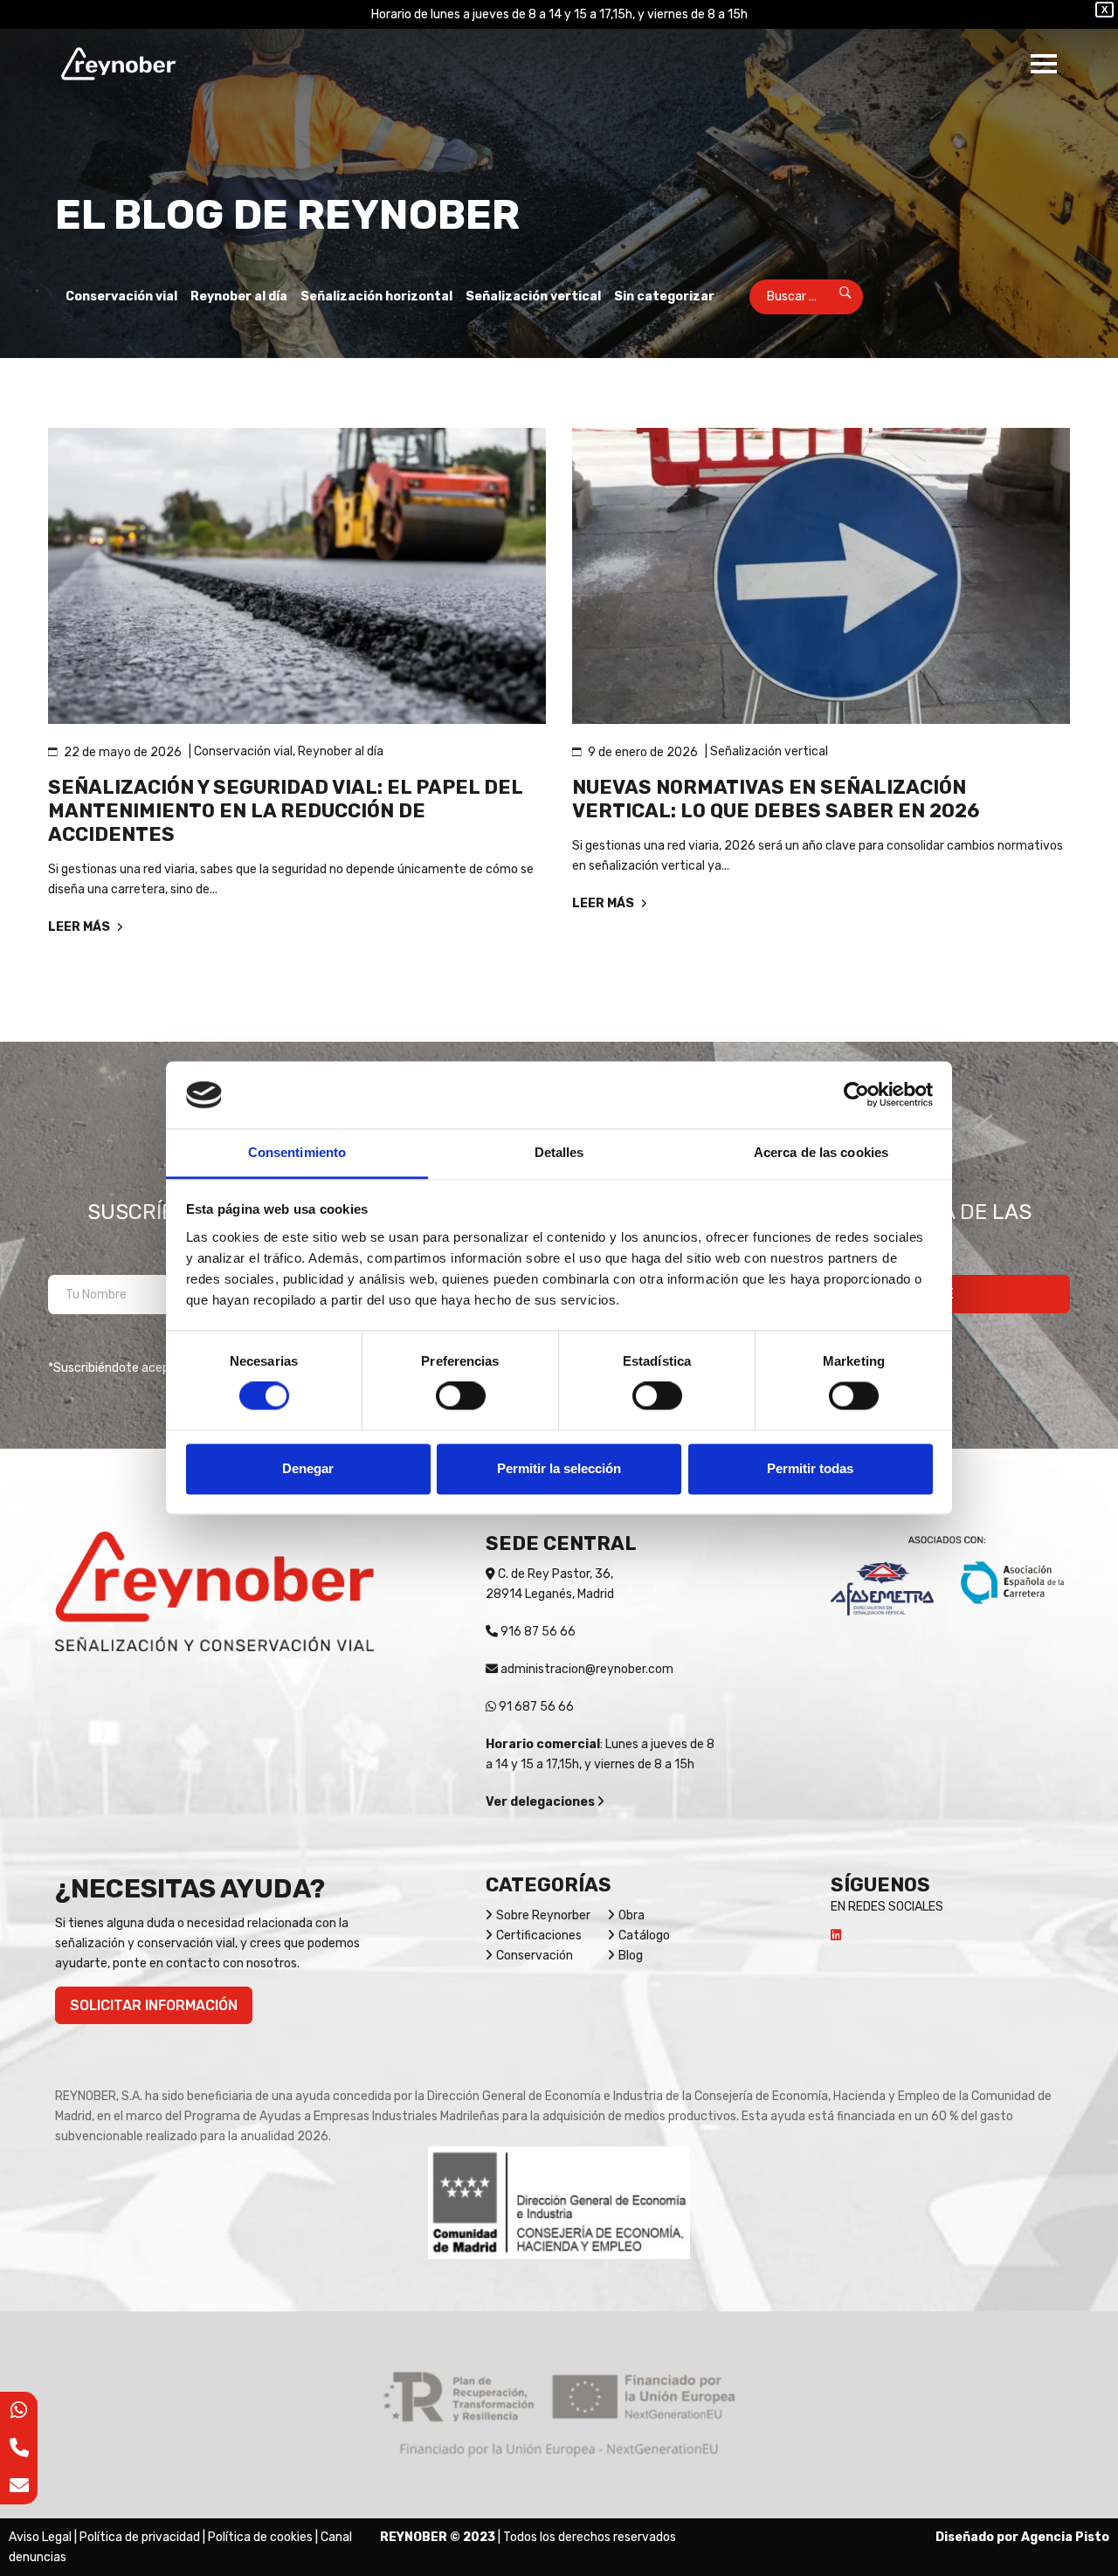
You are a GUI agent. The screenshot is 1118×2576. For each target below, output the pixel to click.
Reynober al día (239, 296)
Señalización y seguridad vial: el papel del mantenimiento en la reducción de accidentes (285, 811)
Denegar (308, 1468)
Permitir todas (810, 1468)
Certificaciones (539, 1935)
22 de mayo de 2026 (123, 752)
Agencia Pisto (1065, 2537)
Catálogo (644, 1935)
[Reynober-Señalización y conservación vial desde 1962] (118, 64)
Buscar (834, 297)
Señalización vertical (533, 296)
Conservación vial (121, 296)
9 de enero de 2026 (643, 752)
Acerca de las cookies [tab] (821, 1152)
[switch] (461, 1396)
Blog (631, 1956)
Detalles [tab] (559, 1152)
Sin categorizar (664, 296)
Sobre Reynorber (543, 1915)
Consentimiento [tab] (297, 1152)
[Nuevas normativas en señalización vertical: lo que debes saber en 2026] (821, 576)
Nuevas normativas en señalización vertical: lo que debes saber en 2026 (776, 799)
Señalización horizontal (376, 296)
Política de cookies (260, 2537)
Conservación (535, 1956)
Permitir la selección (559, 1468)
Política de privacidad (140, 2537)
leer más (80, 927)
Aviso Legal (40, 2537)
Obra (631, 1915)
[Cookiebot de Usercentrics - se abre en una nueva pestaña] (856, 1095)
